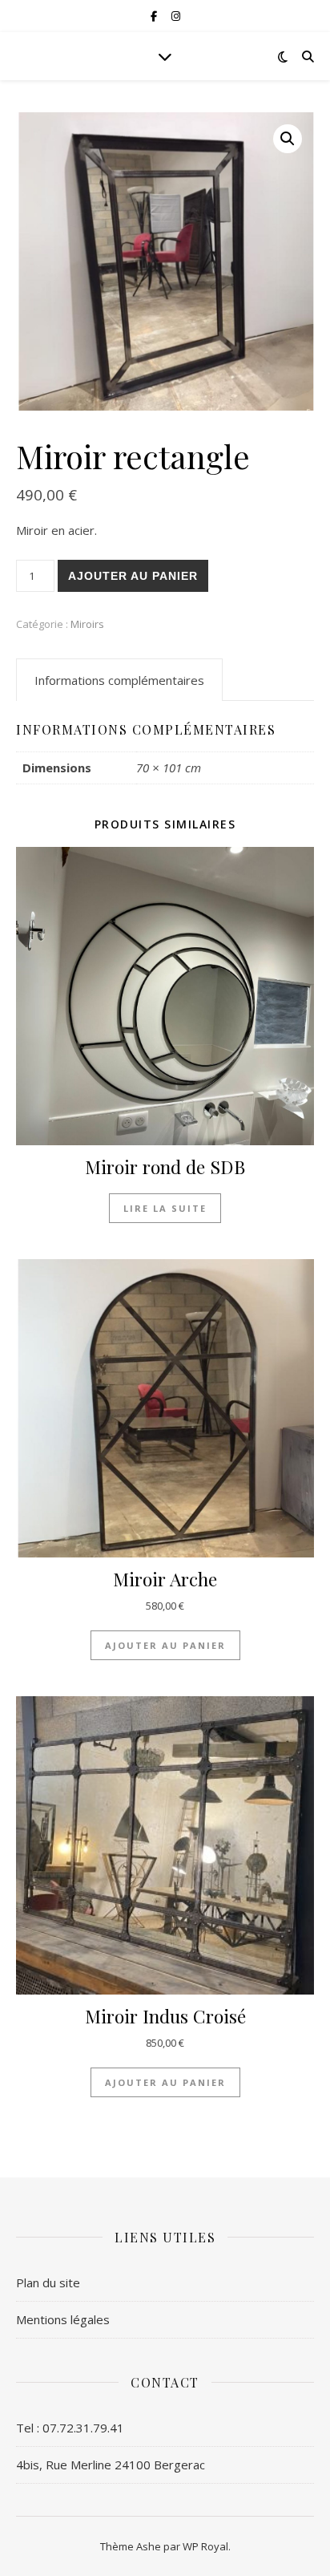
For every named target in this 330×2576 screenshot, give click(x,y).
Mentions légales (63, 2319)
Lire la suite (165, 1208)
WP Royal (205, 2546)
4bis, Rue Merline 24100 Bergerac (111, 2465)
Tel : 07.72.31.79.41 (70, 2428)
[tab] (119, 680)
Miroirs (87, 624)
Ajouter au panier (133, 576)
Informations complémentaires (119, 680)
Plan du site (48, 2282)
